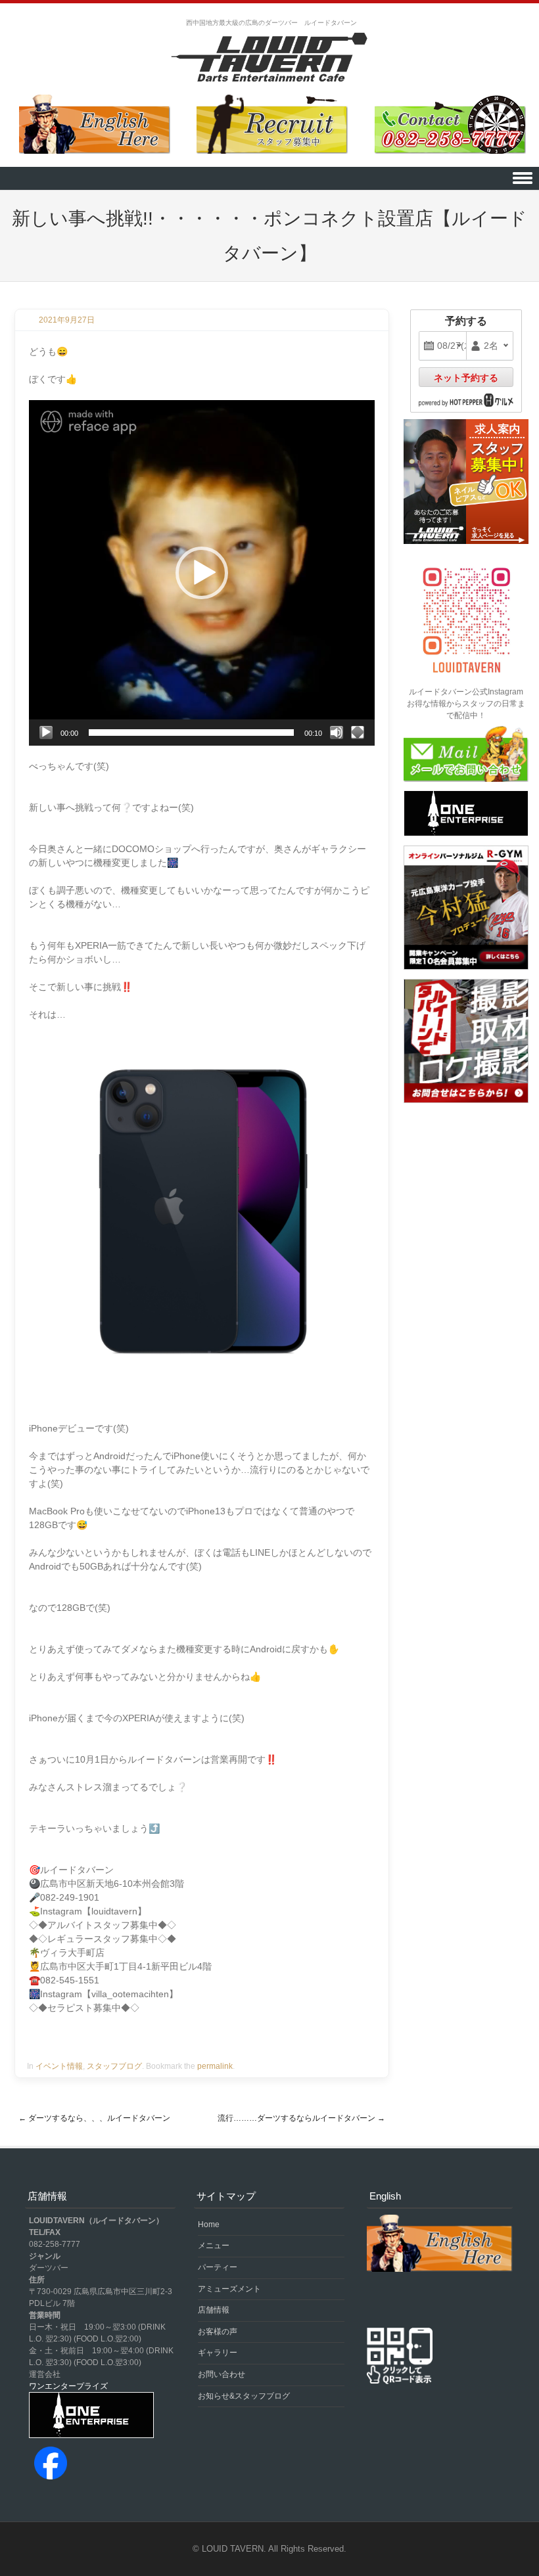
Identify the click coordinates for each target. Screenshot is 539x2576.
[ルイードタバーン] (269, 58)
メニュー (214, 2246)
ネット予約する (466, 378)
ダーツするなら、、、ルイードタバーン (94, 2118)
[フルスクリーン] (358, 733)
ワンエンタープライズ (68, 2386)
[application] (202, 573)
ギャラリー (218, 2353)
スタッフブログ (114, 2066)
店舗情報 (214, 2310)
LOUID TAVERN (233, 2549)
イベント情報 (59, 2066)
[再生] (46, 733)
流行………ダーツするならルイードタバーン (301, 2118)
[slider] (191, 733)
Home (209, 2225)
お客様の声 (218, 2332)
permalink (215, 2066)
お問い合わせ (222, 2374)
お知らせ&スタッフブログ (244, 2396)
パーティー (218, 2267)
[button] (202, 573)
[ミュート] (337, 733)
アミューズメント (229, 2289)
